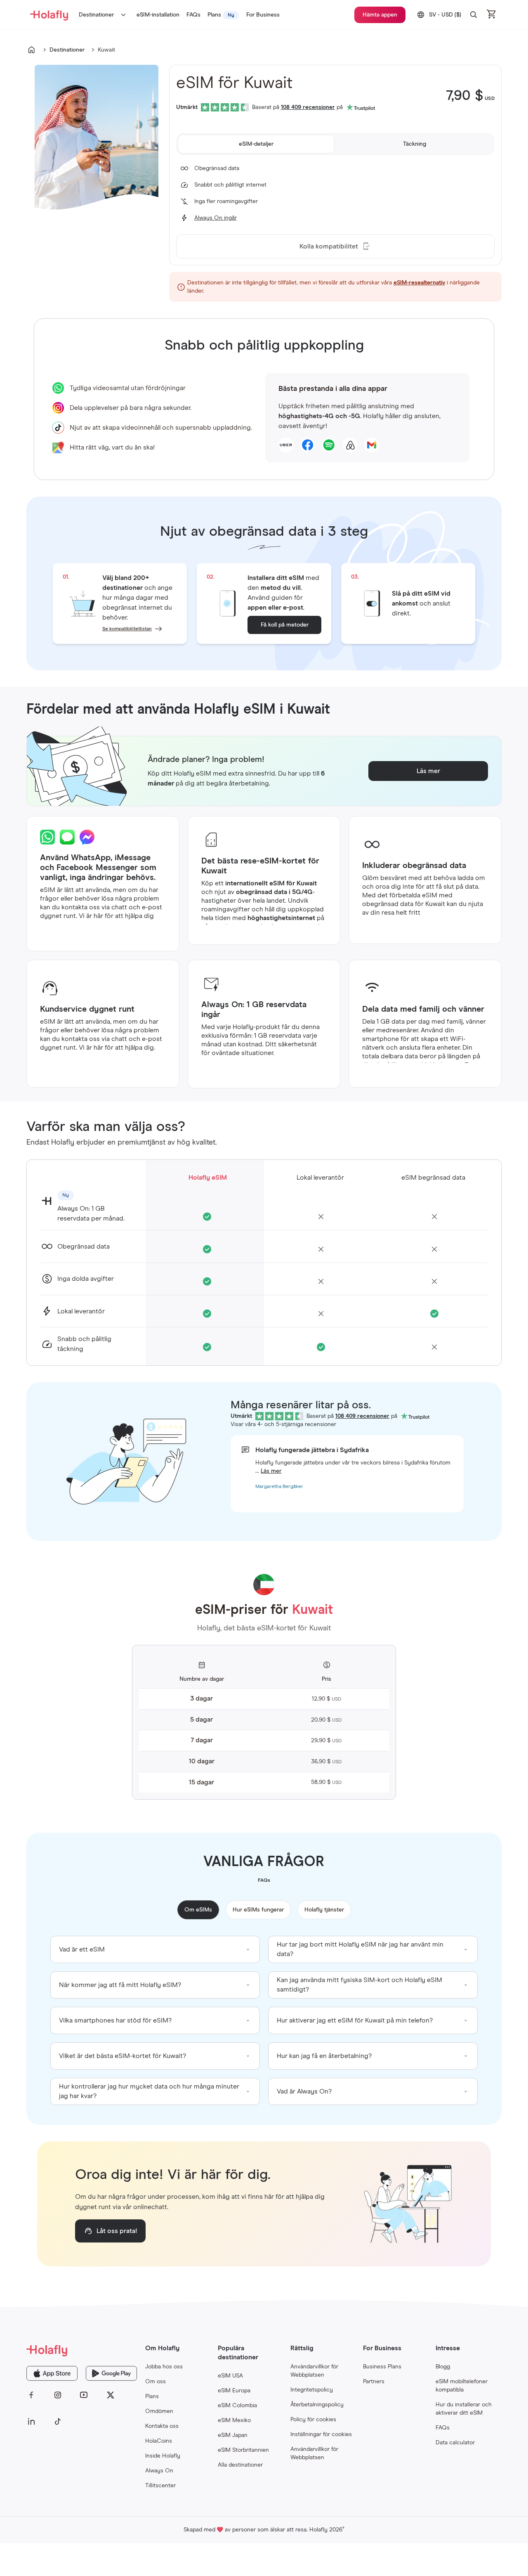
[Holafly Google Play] (111, 2373)
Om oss (156, 2382)
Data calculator (455, 2443)
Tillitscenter (160, 2486)
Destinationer (96, 15)
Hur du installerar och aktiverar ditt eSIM (464, 2409)
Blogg (443, 2367)
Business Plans (382, 2367)
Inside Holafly (163, 2456)
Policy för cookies (313, 2420)
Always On (159, 2471)
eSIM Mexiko (234, 2420)
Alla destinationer (240, 2465)
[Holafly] (82, 2350)
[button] (474, 15)
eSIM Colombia (237, 2406)
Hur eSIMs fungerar (258, 1910)
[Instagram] (58, 2395)
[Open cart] (492, 15)
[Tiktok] (58, 2422)
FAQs (443, 2428)
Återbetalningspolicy (317, 2405)
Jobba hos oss (164, 2367)
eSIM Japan (233, 2435)
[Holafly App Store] (52, 2373)
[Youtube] (84, 2395)
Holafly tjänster (324, 1910)
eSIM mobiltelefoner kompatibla (462, 2386)
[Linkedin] (31, 2422)
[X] (111, 2395)
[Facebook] (31, 2395)
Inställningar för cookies (321, 2434)
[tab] (256, 144)
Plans (152, 2396)
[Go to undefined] (31, 50)
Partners (374, 2382)
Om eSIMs (198, 1910)
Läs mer (271, 1471)
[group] (155, 1949)
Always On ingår (216, 218)
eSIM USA (230, 2376)
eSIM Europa (234, 2391)
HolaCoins (159, 2441)
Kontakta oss (162, 2426)
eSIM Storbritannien (243, 2450)
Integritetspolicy (312, 2390)
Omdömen (159, 2411)
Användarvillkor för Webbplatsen (314, 2371)
